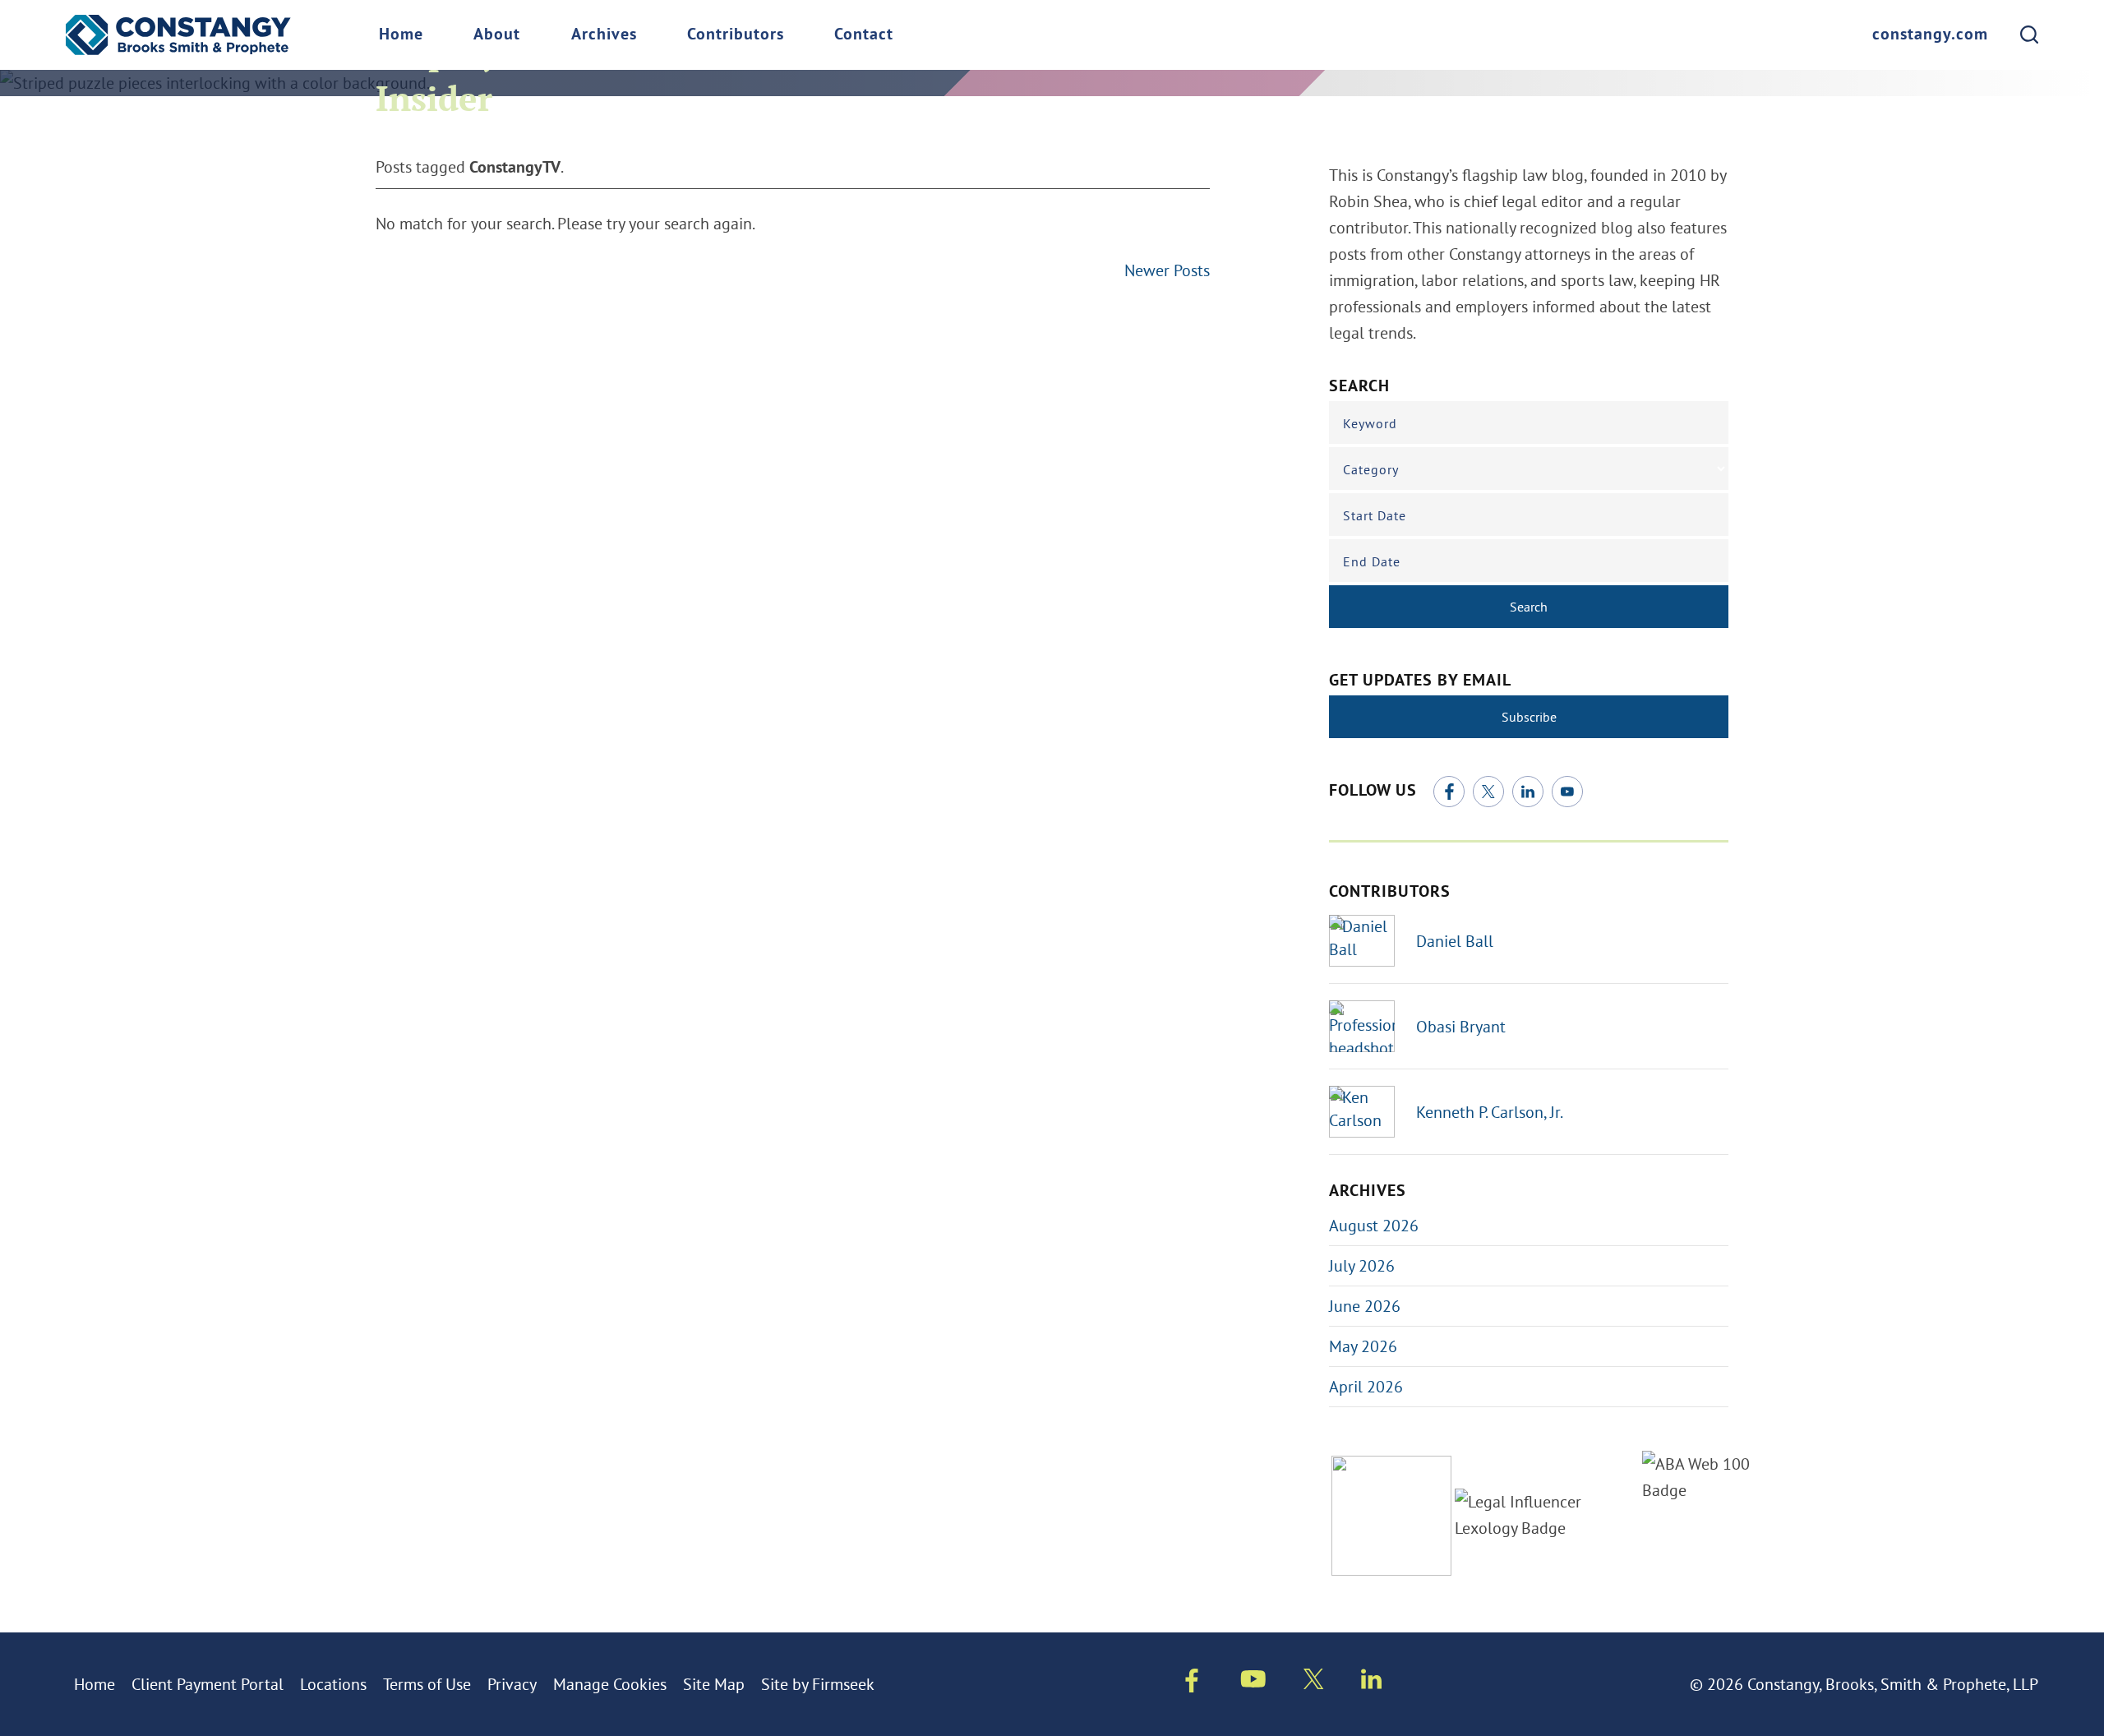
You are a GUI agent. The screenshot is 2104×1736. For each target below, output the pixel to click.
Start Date (1375, 515)
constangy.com (1930, 35)
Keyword (1370, 423)
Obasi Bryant (1461, 1026)
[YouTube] (1567, 792)
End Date (1372, 561)
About (497, 35)
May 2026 (1363, 1346)
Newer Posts (1167, 270)
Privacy (512, 1684)
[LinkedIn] (1528, 792)
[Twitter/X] (1488, 792)
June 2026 (1365, 1306)
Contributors (736, 35)
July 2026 (1362, 1265)
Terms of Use (427, 1684)
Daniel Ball (1455, 941)
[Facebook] (1449, 792)
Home (401, 35)
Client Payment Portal (208, 1684)
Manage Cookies (610, 1684)
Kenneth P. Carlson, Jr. (1490, 1112)
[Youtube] (1253, 1682)
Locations (333, 1684)
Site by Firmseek (818, 1684)
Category (1371, 469)
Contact (864, 35)
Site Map (714, 1684)
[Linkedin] (1371, 1683)
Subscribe (1529, 717)
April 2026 (1366, 1386)
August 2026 (1374, 1225)
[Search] (2029, 35)
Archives (604, 35)
